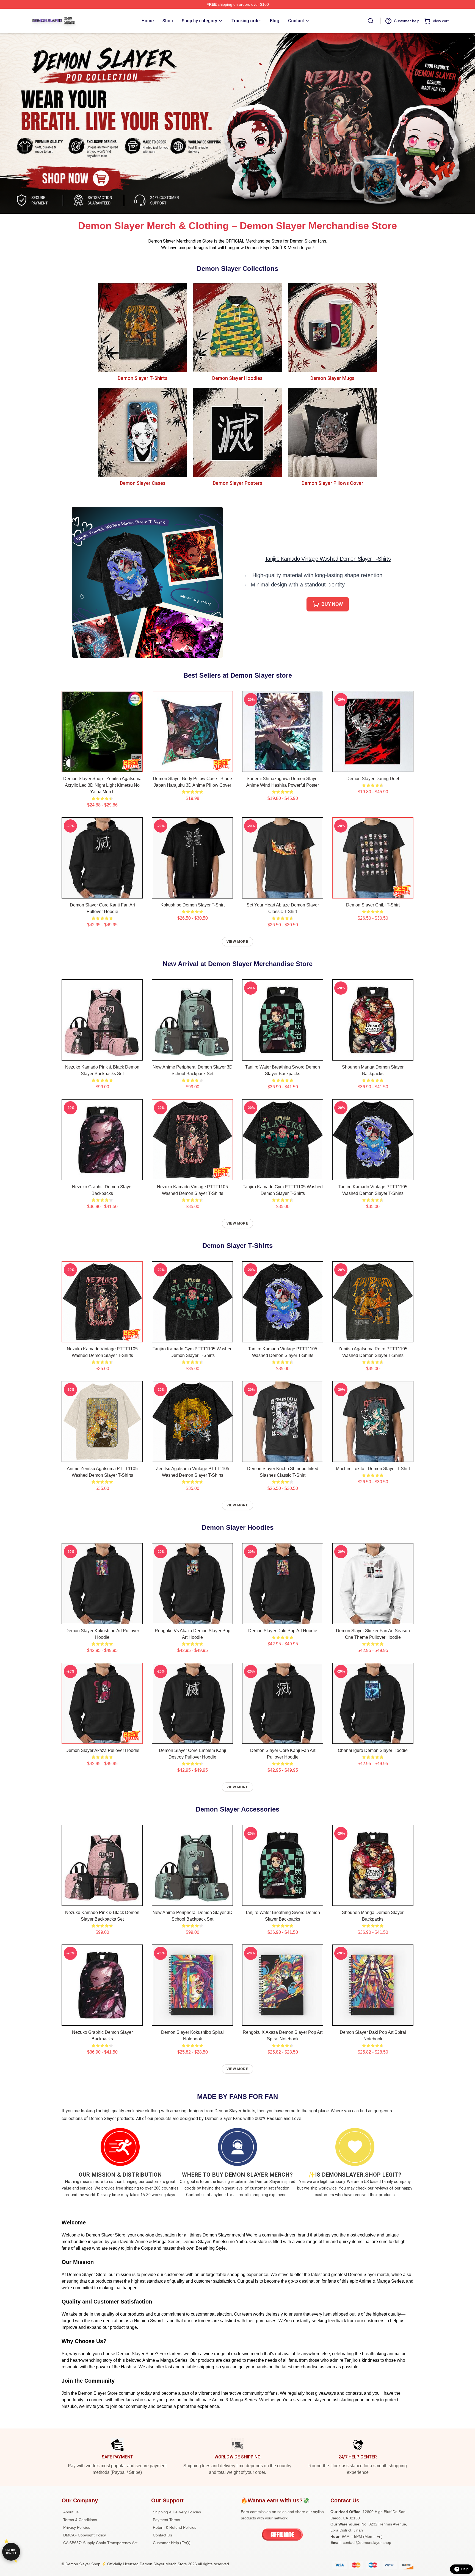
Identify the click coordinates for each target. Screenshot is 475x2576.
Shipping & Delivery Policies (177, 2512)
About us (71, 2512)
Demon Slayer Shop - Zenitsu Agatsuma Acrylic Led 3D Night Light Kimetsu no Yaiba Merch (102, 785)
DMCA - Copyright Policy (85, 2535)
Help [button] (465, 2569)
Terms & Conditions (80, 2520)
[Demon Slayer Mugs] (332, 328)
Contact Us (162, 2535)
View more (237, 942)
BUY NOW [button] (332, 604)
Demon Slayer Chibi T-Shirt (373, 905)
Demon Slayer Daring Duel (373, 779)
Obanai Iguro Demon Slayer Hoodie (373, 1750)
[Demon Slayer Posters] (237, 432)
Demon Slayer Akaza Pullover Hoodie (102, 1750)
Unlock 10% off (11, 2552)
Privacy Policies (77, 2527)
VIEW (102, 767)
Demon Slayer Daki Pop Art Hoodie (283, 1631)
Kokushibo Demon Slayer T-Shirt (193, 905)
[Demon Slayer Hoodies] (237, 328)
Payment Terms (166, 2520)
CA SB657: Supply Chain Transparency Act (100, 2543)
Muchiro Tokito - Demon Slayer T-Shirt (373, 1469)
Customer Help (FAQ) (172, 2543)
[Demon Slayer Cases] (143, 432)
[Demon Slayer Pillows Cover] (332, 432)
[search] (371, 21)
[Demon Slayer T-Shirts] (143, 328)
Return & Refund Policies (175, 2527)
